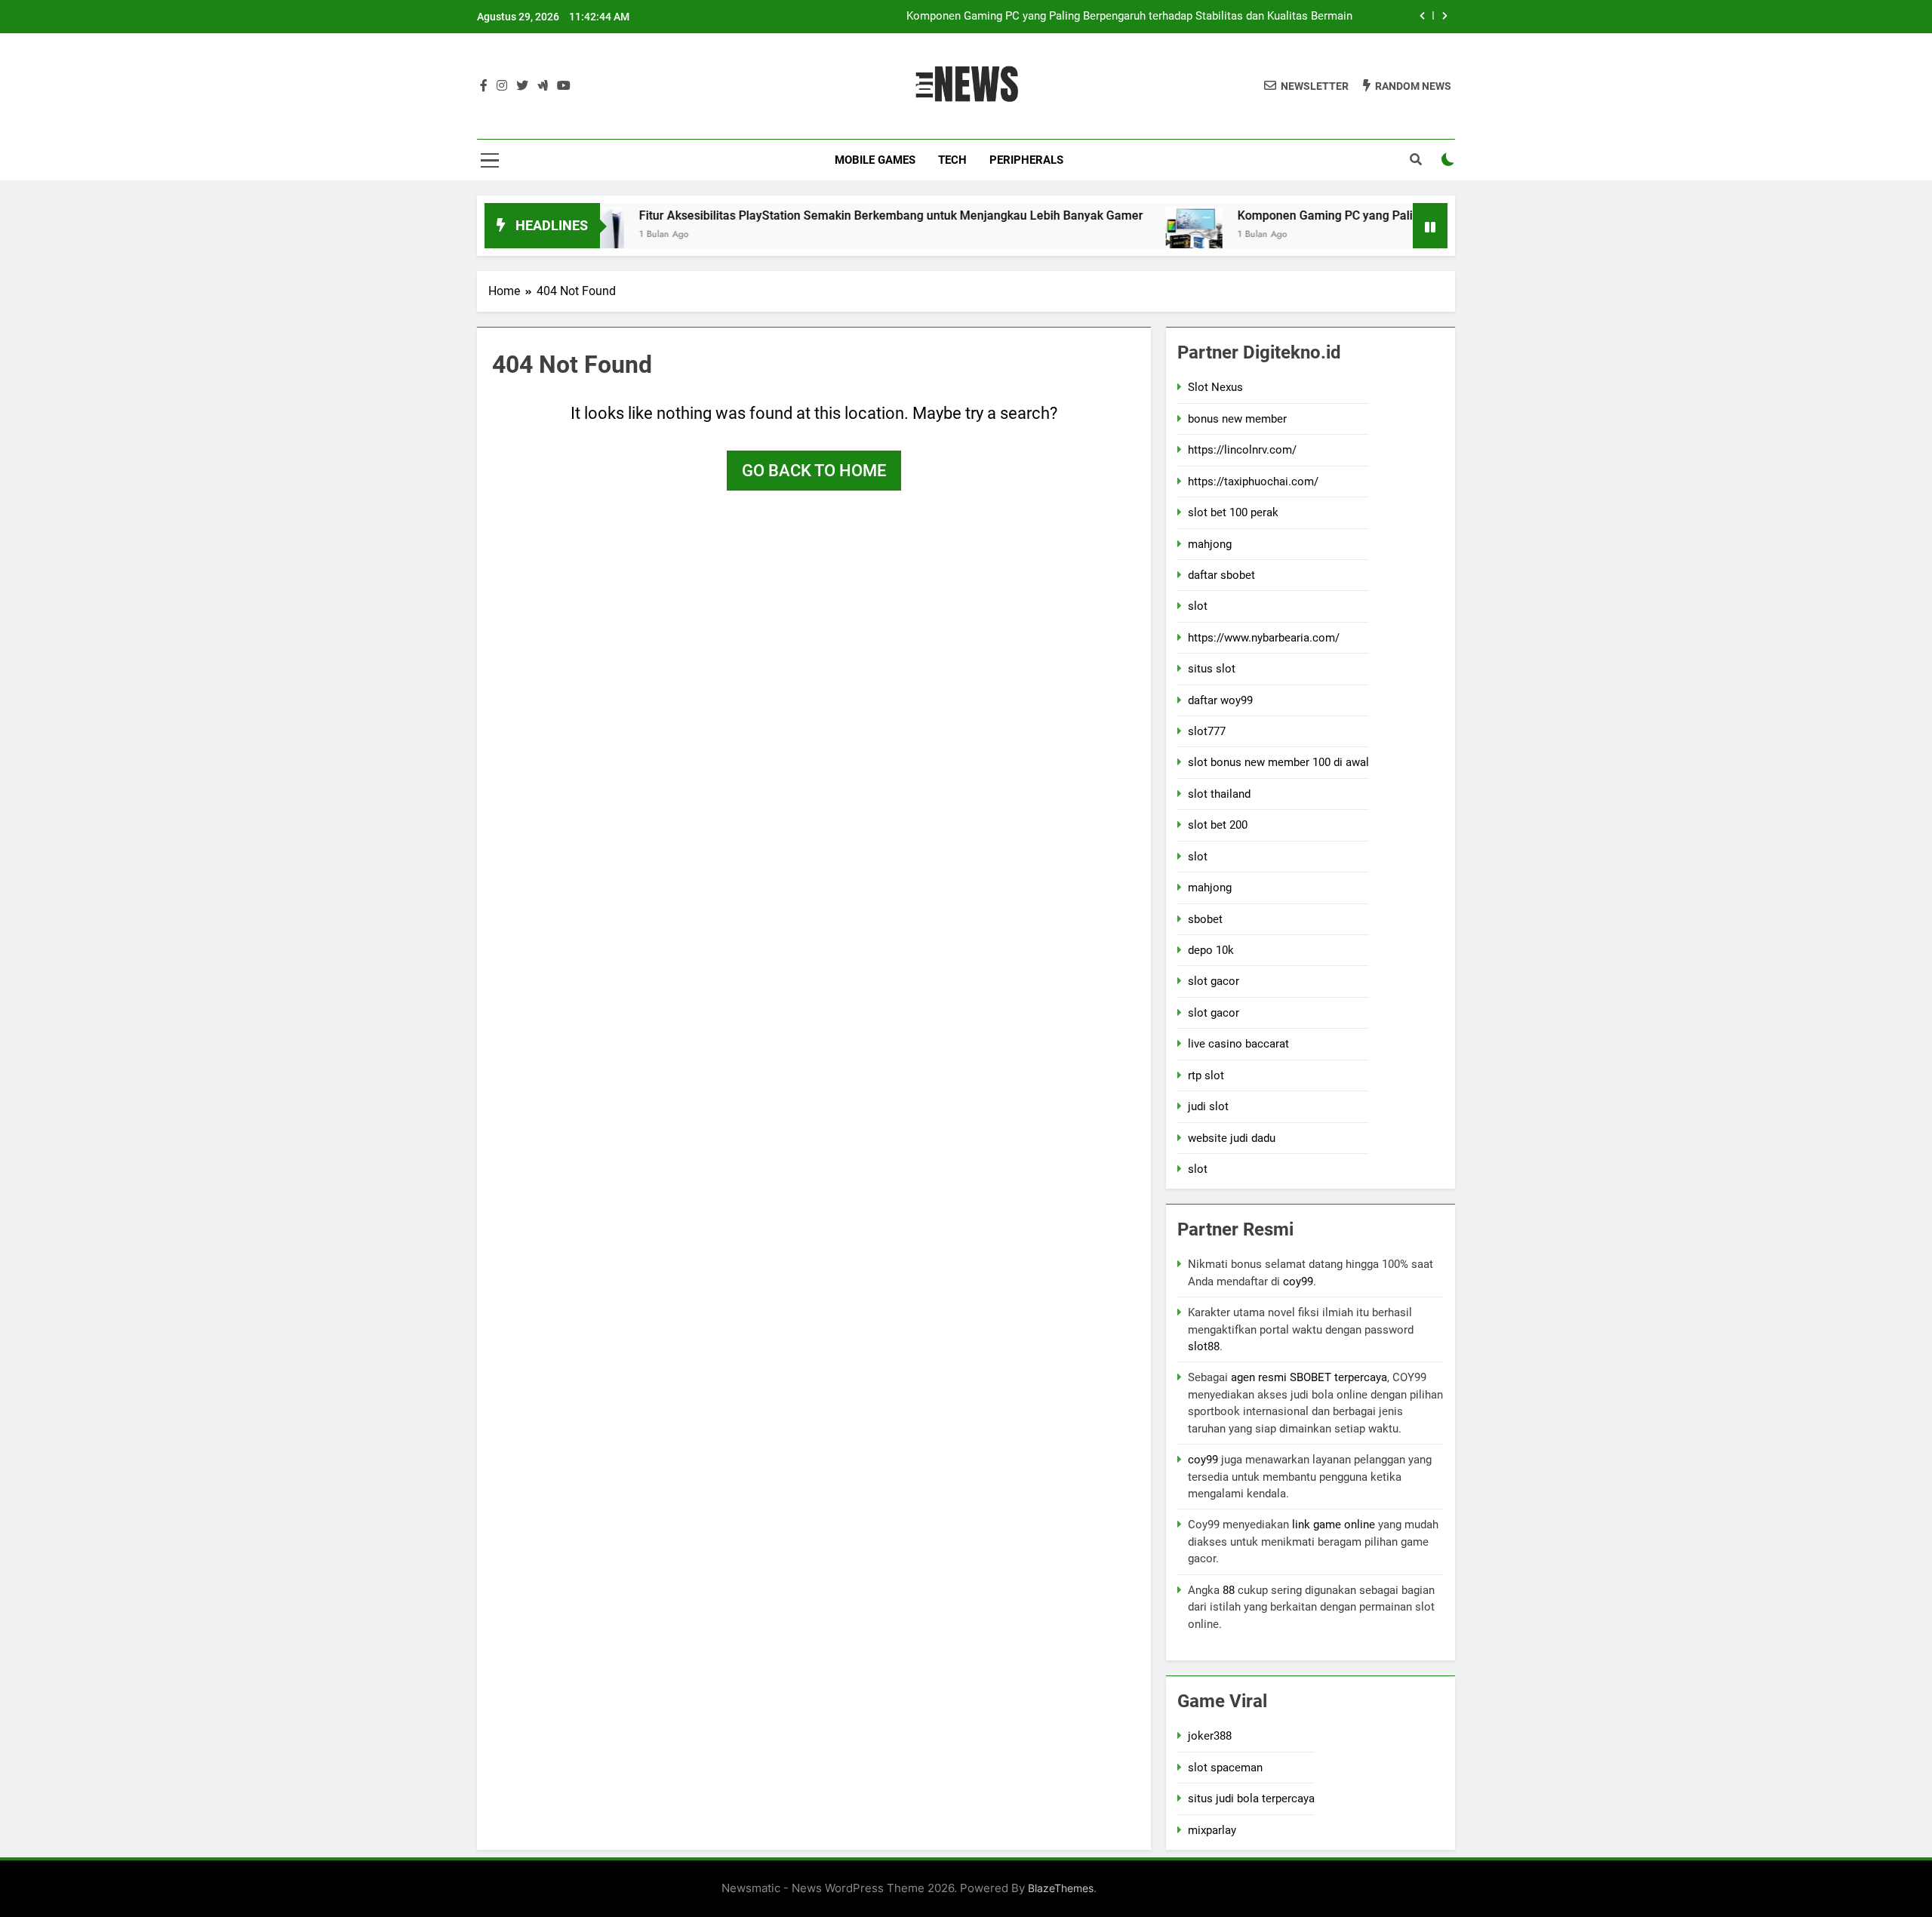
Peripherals (1026, 160)
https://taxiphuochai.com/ (1253, 482)
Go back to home (814, 471)
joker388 (1210, 1736)
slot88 (1204, 1346)
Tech (952, 160)
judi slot (1208, 1106)
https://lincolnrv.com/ (1242, 450)
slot (1198, 606)
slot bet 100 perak (1233, 512)
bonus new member (1237, 419)
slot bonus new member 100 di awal (1278, 762)
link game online (1334, 1525)
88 (1229, 1590)
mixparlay (1212, 1830)
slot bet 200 (1218, 825)
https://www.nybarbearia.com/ (1264, 638)
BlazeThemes (1061, 1888)
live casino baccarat (1238, 1044)
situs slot (1212, 669)
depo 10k (1211, 950)
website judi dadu (1232, 1138)
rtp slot (1206, 1075)
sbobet (1205, 919)
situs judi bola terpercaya (1251, 1799)
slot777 (1207, 731)
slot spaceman (1225, 1768)
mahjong (1210, 544)
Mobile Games (875, 160)
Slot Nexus (1215, 387)
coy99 (1298, 1282)
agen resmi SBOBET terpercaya (1309, 1377)
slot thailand (1219, 794)
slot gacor (1214, 981)
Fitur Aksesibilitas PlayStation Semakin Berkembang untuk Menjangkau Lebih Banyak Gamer (829, 215)
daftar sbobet (1221, 575)
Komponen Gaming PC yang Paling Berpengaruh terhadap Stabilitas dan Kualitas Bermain (1129, 17)
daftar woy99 (1220, 700)
